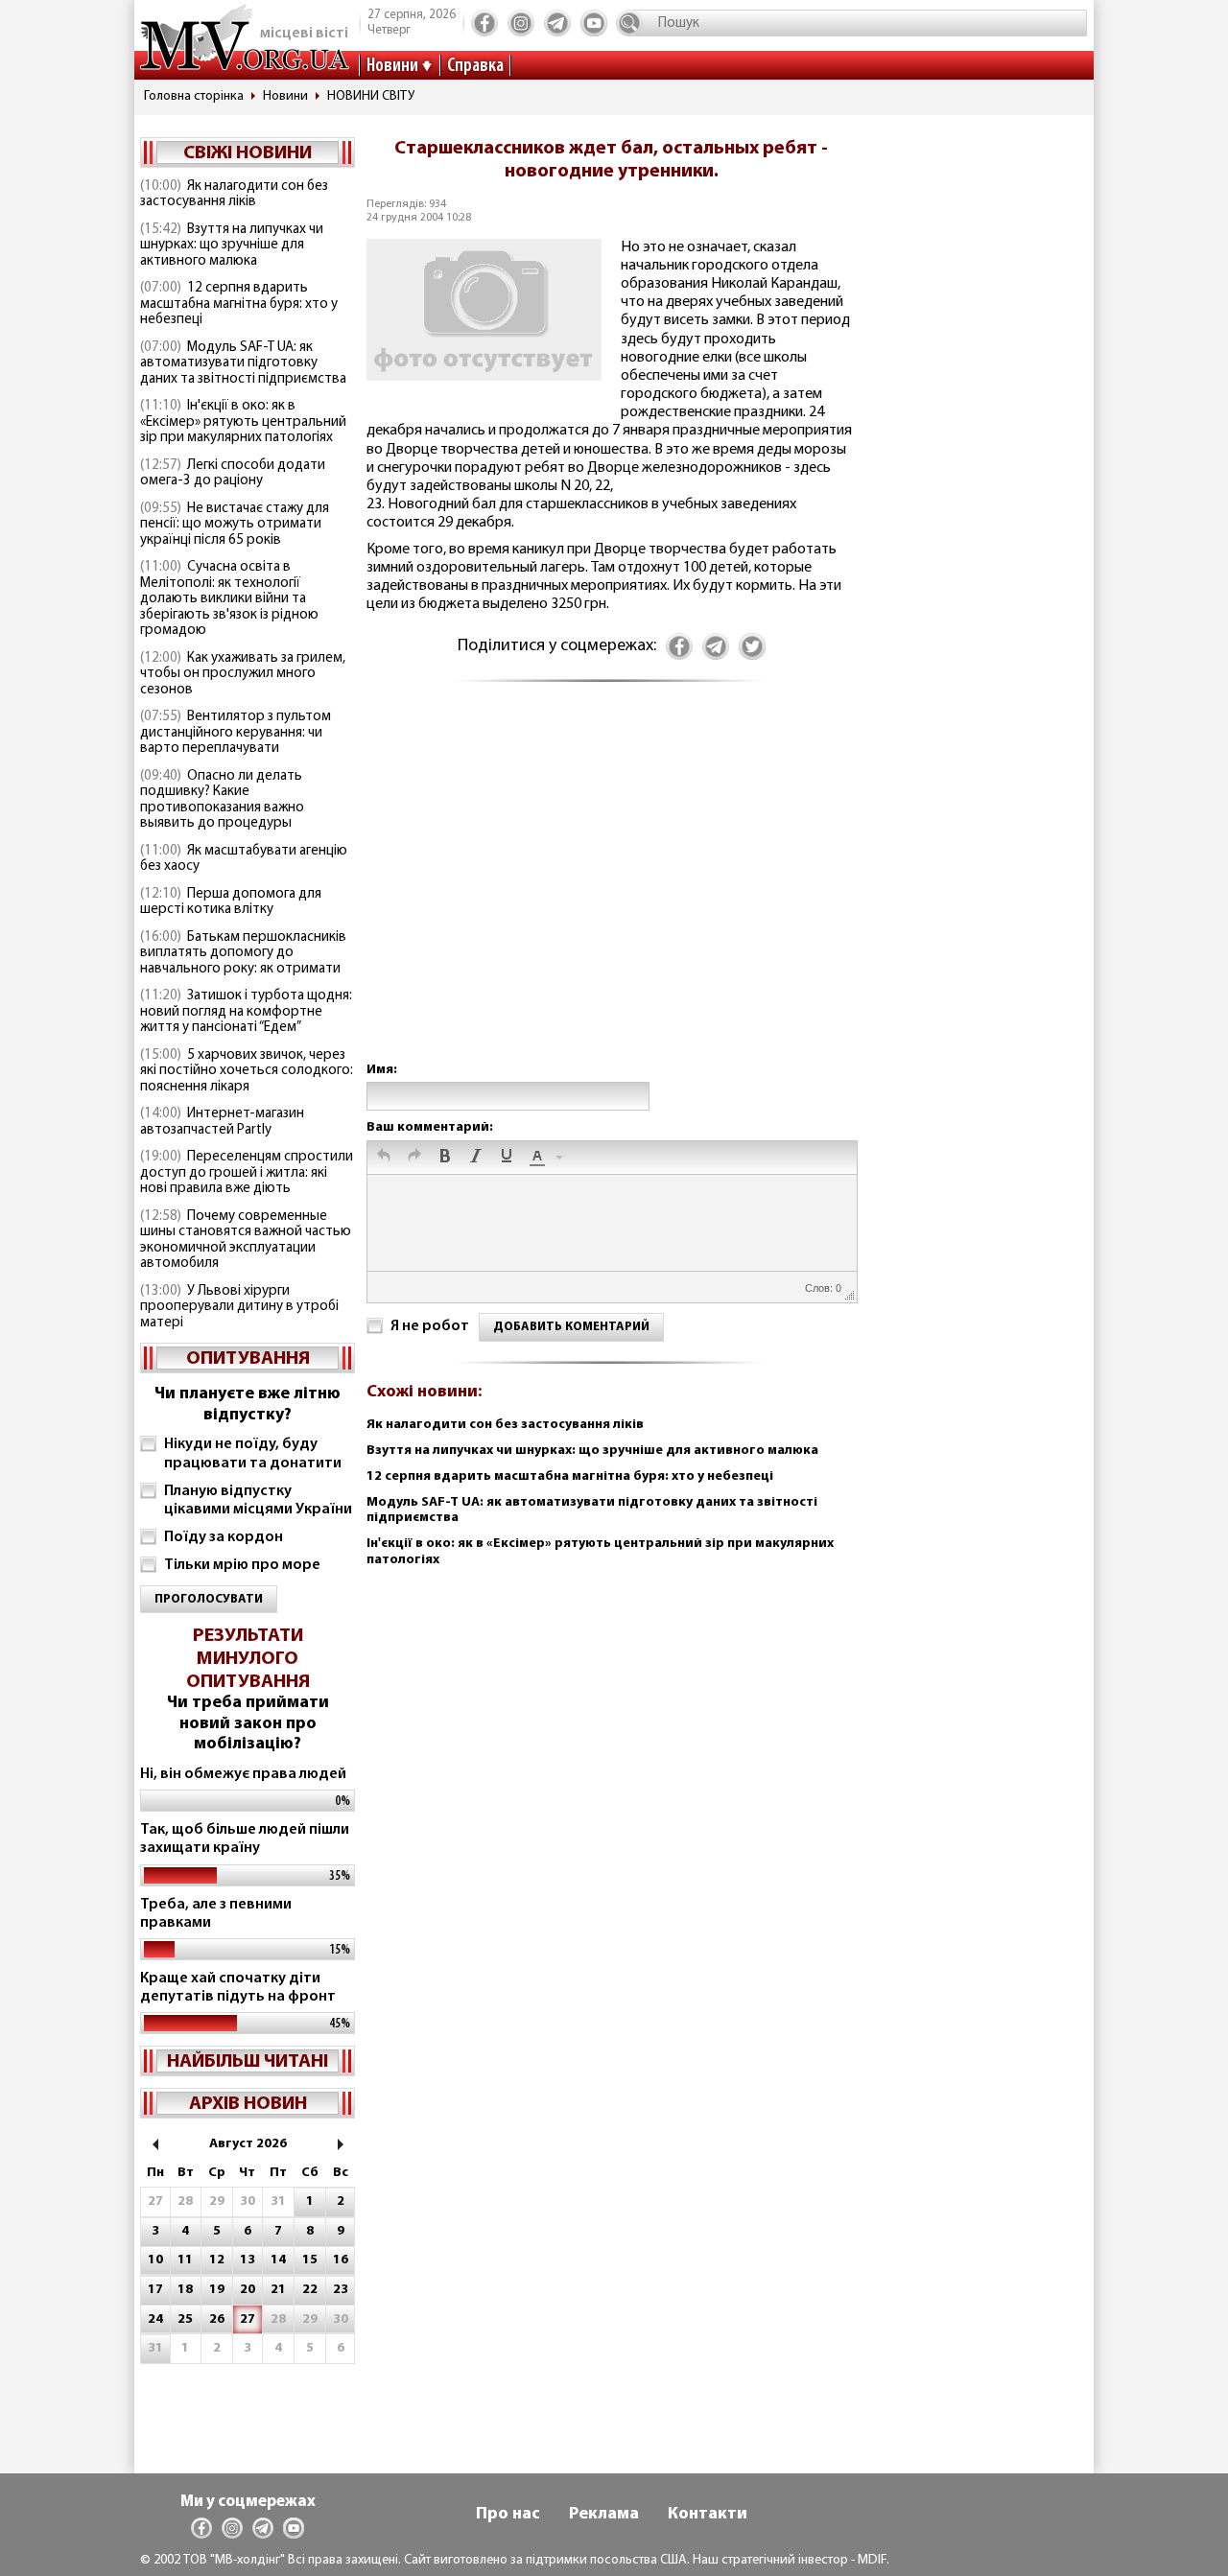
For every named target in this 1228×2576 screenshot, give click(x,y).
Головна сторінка (194, 96)
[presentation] (384, 1158)
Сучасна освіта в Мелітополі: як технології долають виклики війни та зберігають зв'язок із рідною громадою (229, 599)
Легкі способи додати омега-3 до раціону (233, 474)
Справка (475, 66)
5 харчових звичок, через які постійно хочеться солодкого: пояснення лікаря (247, 1071)
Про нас (508, 2515)
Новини (392, 66)
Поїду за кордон (224, 1537)
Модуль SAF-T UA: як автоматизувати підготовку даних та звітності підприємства (243, 363)
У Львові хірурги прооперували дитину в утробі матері (239, 1307)
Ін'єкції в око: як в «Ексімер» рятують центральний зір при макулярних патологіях (243, 422)
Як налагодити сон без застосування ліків (234, 195)
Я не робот (430, 1326)
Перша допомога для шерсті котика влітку (231, 902)
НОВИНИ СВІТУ (371, 96)
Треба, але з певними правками (216, 1914)
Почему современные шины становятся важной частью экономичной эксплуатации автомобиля (246, 1241)
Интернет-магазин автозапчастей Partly (222, 1122)
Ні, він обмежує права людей (243, 1774)
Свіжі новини (248, 153)
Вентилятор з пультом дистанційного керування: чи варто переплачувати (236, 733)
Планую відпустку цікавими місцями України (258, 1500)
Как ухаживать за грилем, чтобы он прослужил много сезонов (243, 674)
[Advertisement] (611, 891)
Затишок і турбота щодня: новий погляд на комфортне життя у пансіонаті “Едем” (246, 1012)
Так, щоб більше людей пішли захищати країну (245, 1839)
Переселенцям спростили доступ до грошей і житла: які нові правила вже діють (247, 1173)
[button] (384, 1158)
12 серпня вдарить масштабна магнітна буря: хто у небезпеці (239, 304)
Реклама (604, 2515)
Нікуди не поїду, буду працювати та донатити (253, 1453)
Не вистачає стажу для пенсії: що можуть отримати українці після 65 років (235, 525)
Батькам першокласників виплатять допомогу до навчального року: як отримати (243, 953)
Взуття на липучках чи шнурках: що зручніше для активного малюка (232, 246)
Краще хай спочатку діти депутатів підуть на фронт (238, 1988)
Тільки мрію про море (242, 1565)
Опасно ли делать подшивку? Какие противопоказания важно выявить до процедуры (222, 800)
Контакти (708, 2515)
